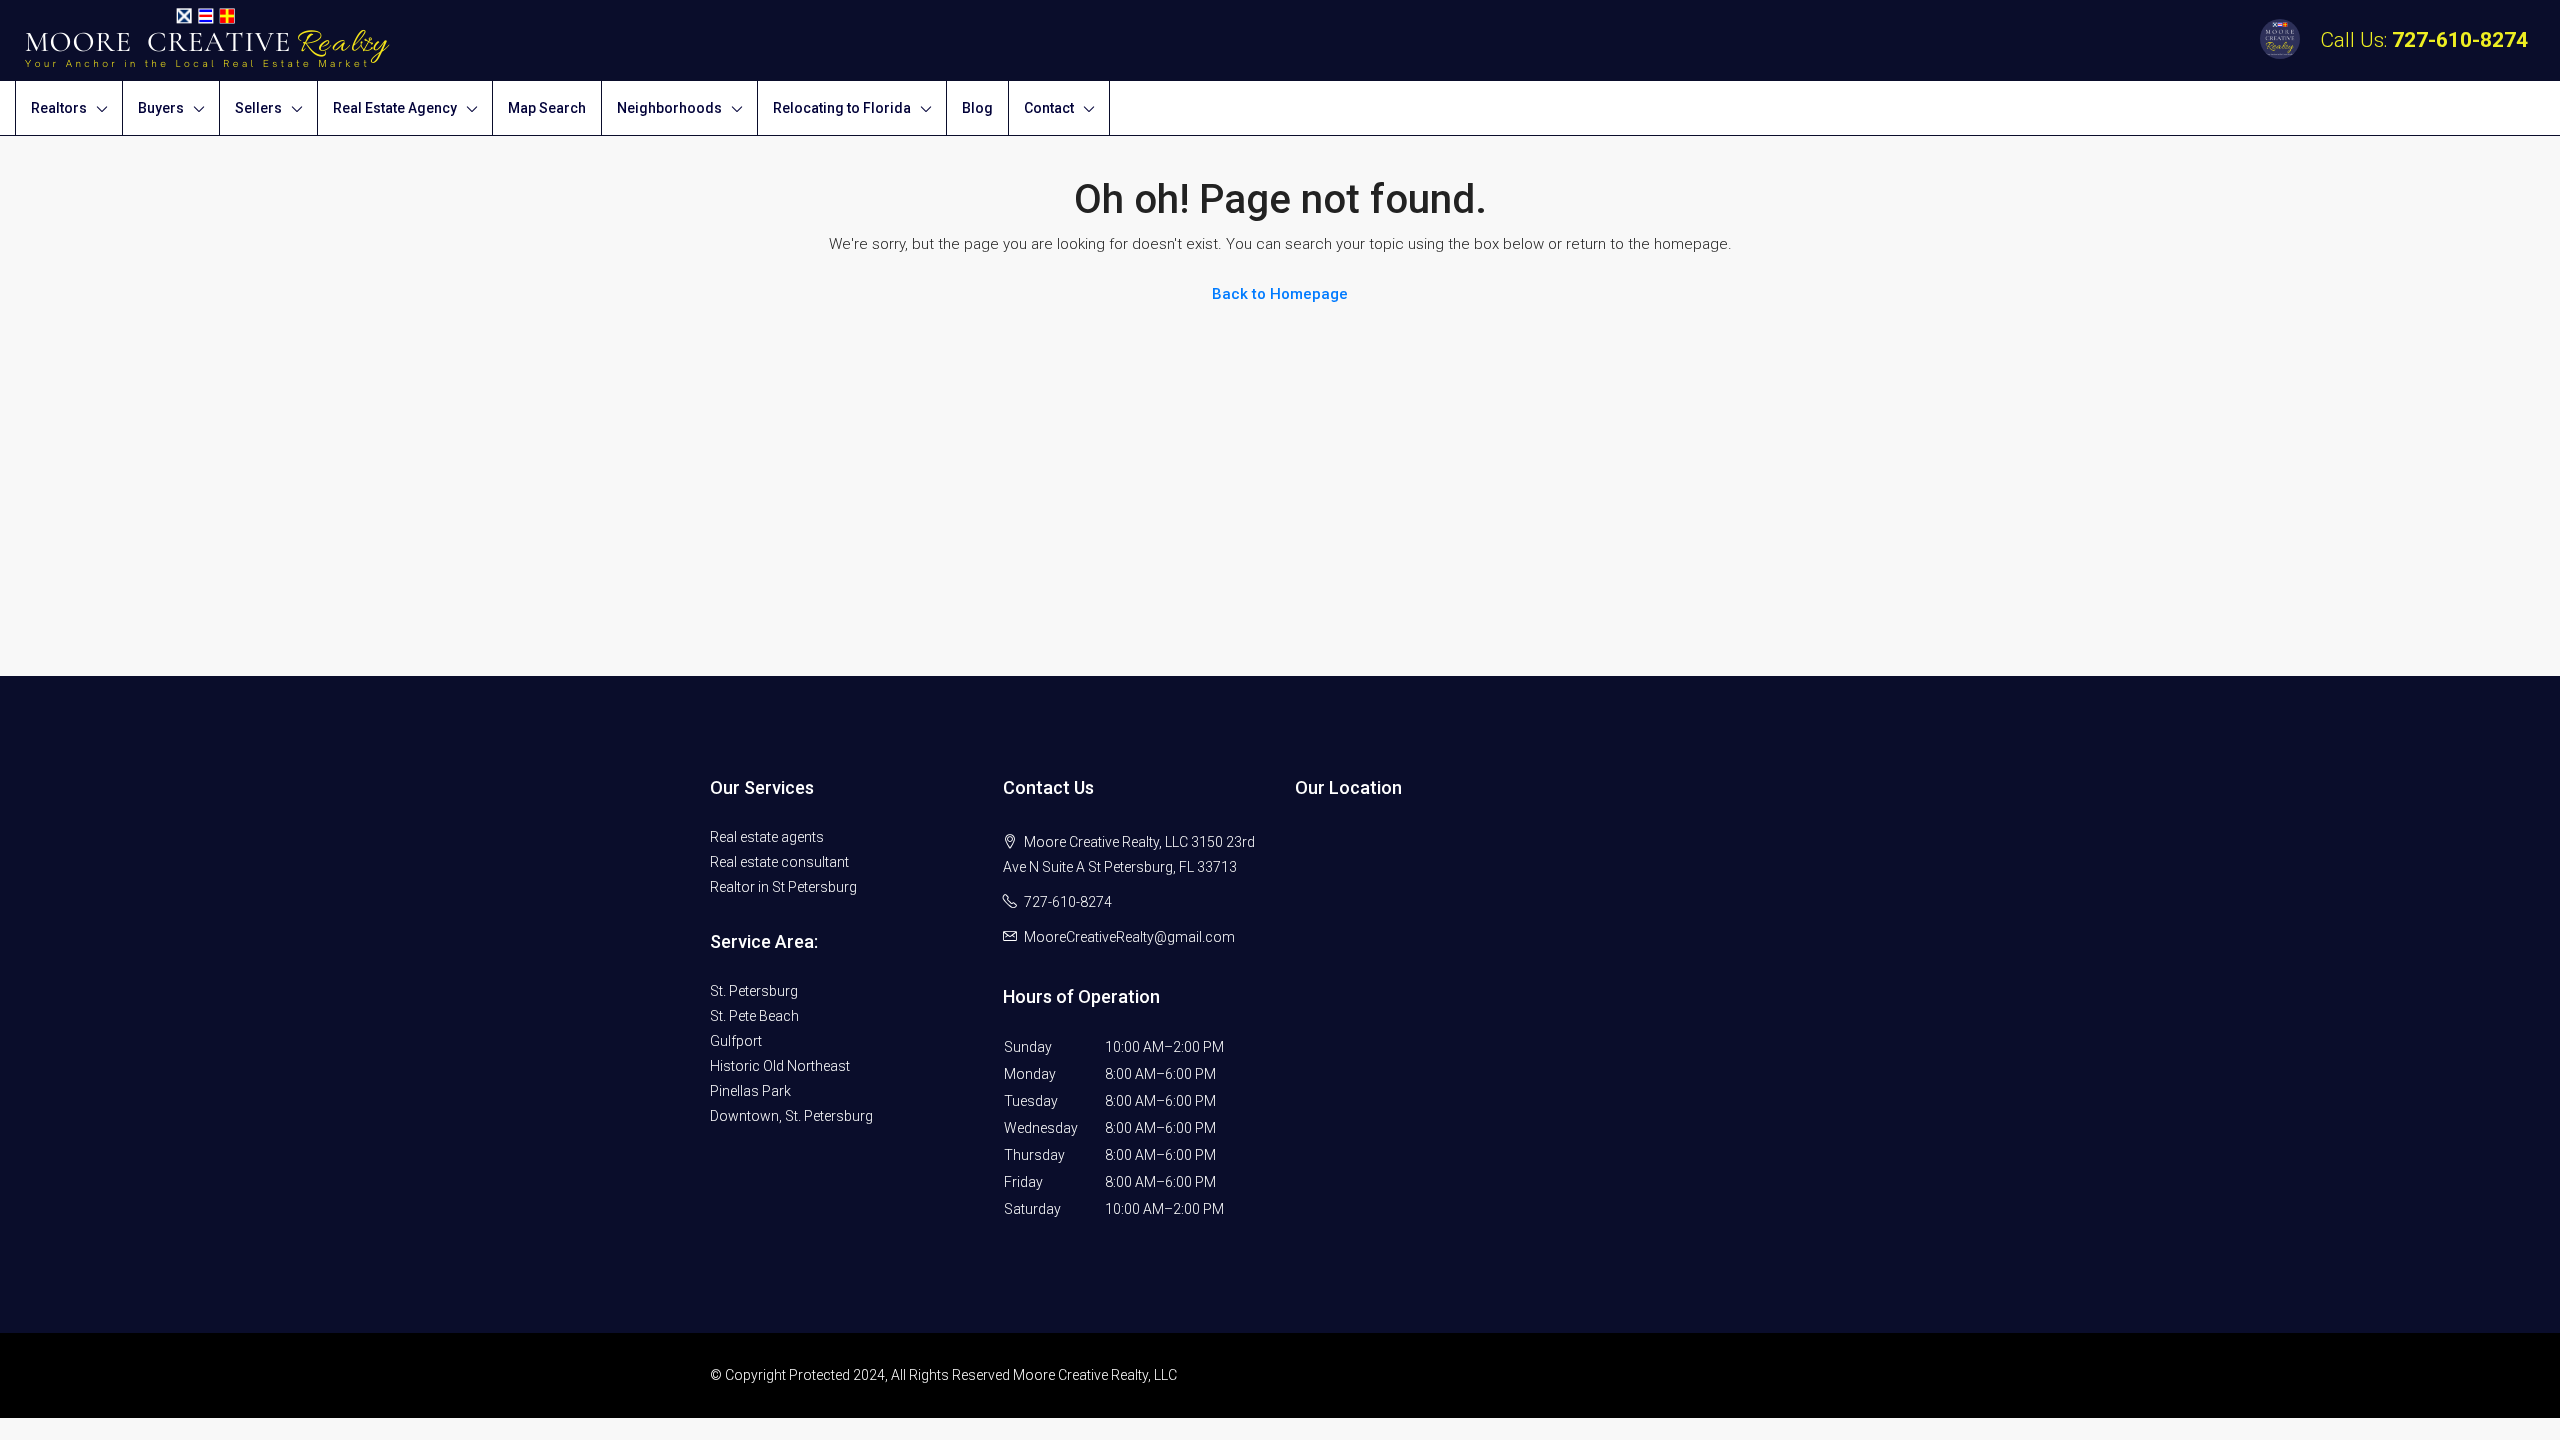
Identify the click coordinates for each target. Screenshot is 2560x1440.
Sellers (258, 108)
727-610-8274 (2460, 40)
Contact (1049, 108)
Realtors (59, 108)
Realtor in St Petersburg (783, 887)
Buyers (161, 108)
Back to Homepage (1280, 294)
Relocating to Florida (842, 108)
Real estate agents (767, 837)
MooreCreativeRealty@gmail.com (1129, 937)
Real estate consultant (779, 862)
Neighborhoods (669, 108)
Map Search (547, 108)
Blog (977, 108)
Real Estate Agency (395, 108)
